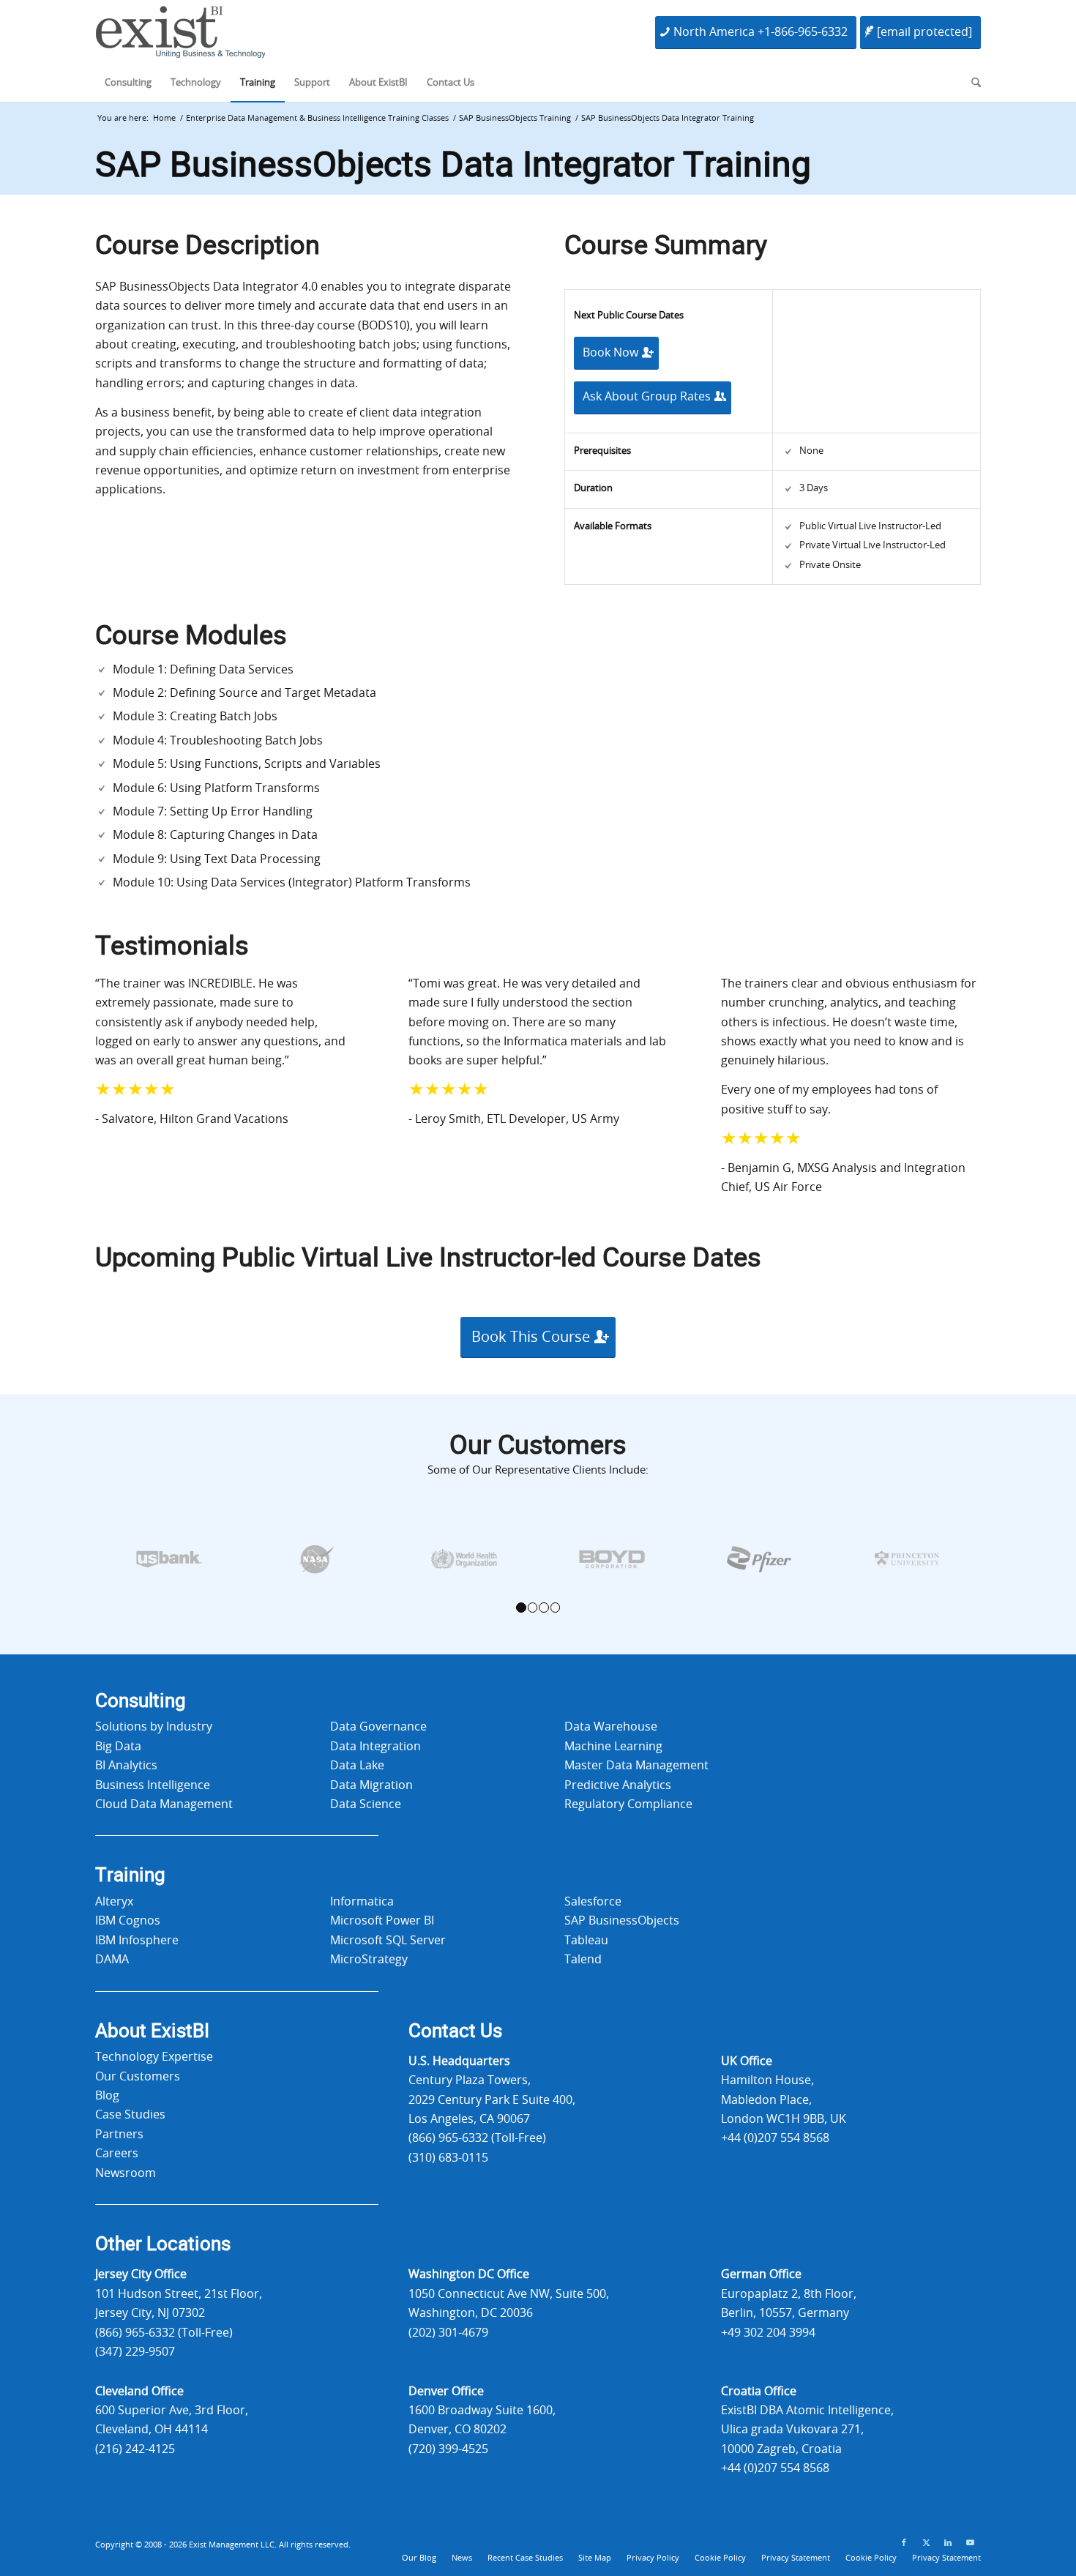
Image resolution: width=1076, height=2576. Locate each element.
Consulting (141, 1701)
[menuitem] (128, 83)
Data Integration (376, 1747)
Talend (583, 1960)
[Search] (971, 83)
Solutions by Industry (154, 1727)
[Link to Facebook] (904, 2543)
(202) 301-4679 (448, 2333)
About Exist (152, 2031)
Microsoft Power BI (382, 1921)
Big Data (118, 1747)
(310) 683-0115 (448, 2158)
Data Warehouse (611, 1727)
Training (130, 1875)
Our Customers (138, 2077)
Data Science (366, 1804)
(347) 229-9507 (135, 2352)
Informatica (362, 1902)
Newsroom (126, 2173)
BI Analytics (126, 1766)
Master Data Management (636, 1766)
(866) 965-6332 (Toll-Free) (477, 2138)
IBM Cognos (128, 1921)
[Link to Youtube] (970, 2543)
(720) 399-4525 (448, 2449)
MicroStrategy (369, 1960)
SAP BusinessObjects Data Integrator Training (453, 165)
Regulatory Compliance (628, 1804)
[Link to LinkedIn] (948, 2543)
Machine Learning (613, 1747)
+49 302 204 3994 (768, 2333)
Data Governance (378, 1727)
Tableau (586, 1941)
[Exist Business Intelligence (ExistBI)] (180, 36)
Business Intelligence (153, 1785)
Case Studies (130, 2115)
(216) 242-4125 (135, 2449)
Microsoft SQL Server (388, 1941)
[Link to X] (926, 2543)
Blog (107, 2096)
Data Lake (357, 1766)
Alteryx (114, 1902)
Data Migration (371, 1785)
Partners (119, 2135)
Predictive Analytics (618, 1785)
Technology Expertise (154, 2057)
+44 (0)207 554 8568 (775, 2138)
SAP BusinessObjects (622, 1921)
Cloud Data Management (164, 1804)
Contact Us (455, 2031)
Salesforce (593, 1902)
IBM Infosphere (137, 1941)
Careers (117, 2154)
